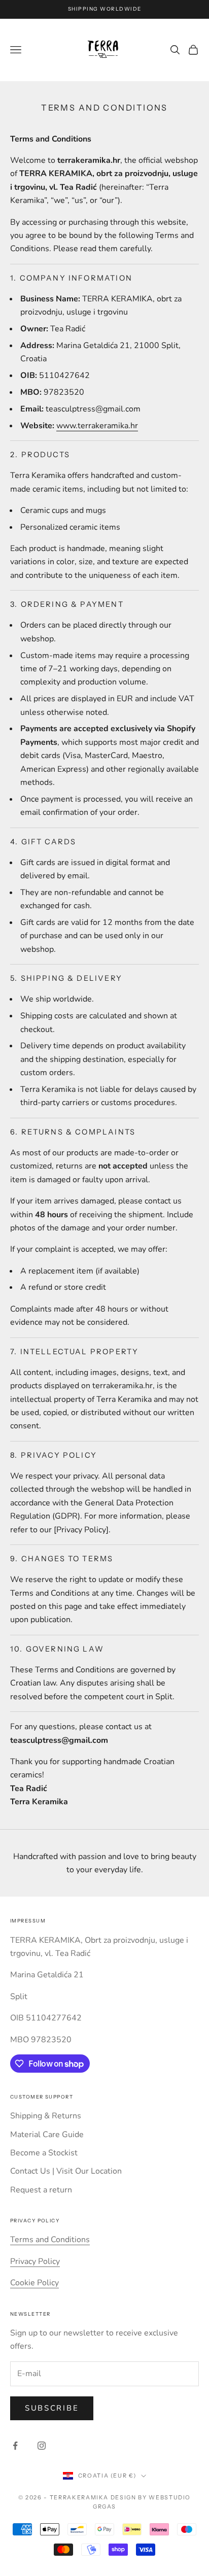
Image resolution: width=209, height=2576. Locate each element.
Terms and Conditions (50, 2240)
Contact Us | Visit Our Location (66, 2171)
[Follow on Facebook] (15, 2446)
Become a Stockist (44, 2153)
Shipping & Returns (46, 2116)
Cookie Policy (34, 2283)
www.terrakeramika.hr (97, 426)
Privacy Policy (35, 2261)
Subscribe (52, 2408)
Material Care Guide (47, 2135)
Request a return (41, 2190)
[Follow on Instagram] (42, 2446)
